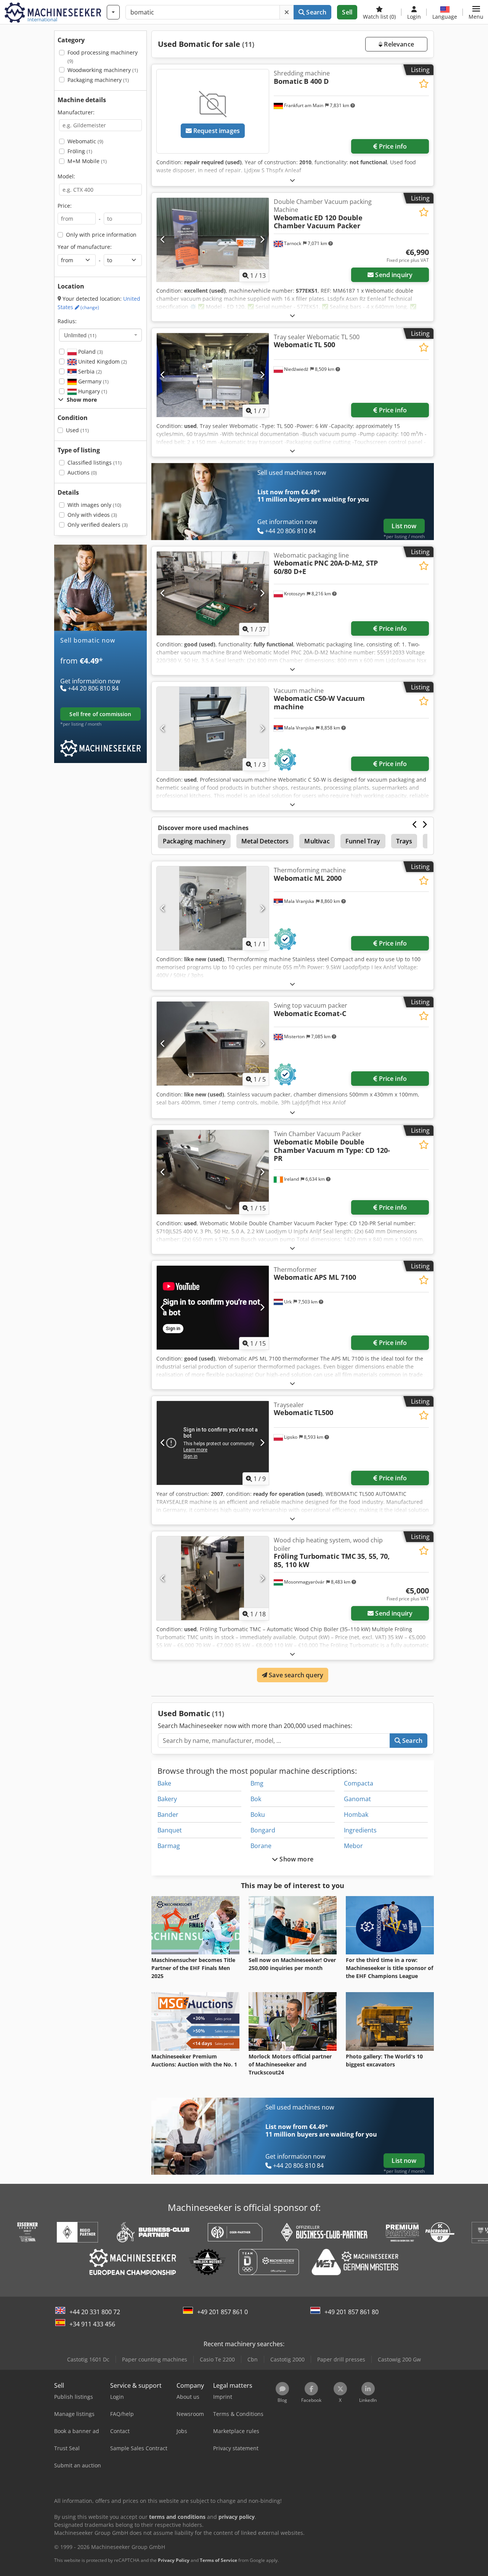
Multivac (317, 841)
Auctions (82, 472)
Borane (261, 1846)
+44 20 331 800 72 (95, 2312)
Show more (296, 1859)
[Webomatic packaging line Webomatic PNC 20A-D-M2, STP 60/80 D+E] (213, 593)
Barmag (169, 1846)
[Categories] (113, 12)
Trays (404, 841)
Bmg (257, 1783)
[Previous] (163, 240)
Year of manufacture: (85, 247)
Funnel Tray (363, 841)
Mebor (353, 1846)
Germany (93, 381)
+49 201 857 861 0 (222, 2312)
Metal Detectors (265, 841)
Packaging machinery (98, 80)
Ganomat (357, 1799)
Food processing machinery (103, 57)
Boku (258, 1815)
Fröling (80, 151)
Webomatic (85, 141)
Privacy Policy (174, 2560)
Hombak (356, 1815)
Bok (256, 1799)
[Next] (262, 240)
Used (77, 430)
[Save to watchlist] (424, 84)
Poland (90, 352)
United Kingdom (102, 361)
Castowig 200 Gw (399, 2359)
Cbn (253, 2359)
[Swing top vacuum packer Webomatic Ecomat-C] (213, 1044)
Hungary (92, 391)
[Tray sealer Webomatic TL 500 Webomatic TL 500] (213, 375)
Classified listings (95, 462)
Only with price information (101, 235)
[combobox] (100, 335)
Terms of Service (218, 2560)
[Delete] (287, 12)
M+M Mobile (87, 161)
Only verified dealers (98, 525)
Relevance (398, 44)
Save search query (295, 1675)
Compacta (359, 1783)
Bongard (263, 1830)
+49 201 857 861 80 (352, 2312)
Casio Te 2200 (217, 2359)
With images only (94, 505)
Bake (164, 1783)
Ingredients (360, 1830)
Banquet (170, 1830)
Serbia (89, 371)
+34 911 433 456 (92, 2324)
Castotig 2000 (287, 2359)
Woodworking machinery (103, 70)
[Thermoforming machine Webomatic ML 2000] (213, 908)
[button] (476, 12)
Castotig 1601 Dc (88, 2359)
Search (315, 12)
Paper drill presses (341, 2359)
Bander (168, 1815)
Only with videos (92, 515)
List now (404, 526)
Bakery (167, 1799)
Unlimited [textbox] (80, 335)
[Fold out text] (292, 180)
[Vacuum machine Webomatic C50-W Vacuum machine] (213, 729)
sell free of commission (100, 714)
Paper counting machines (155, 2359)
